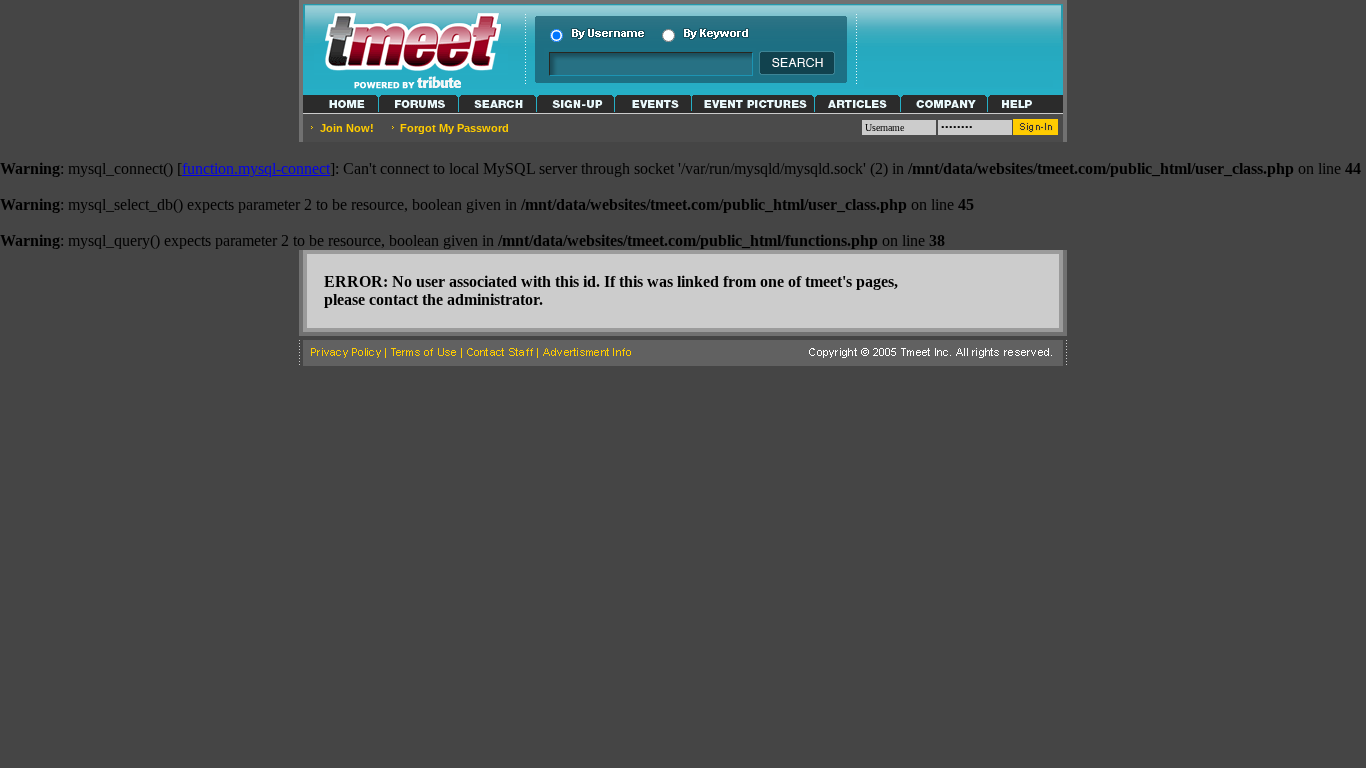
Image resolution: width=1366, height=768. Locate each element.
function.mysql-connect (256, 168)
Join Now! (347, 128)
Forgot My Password (454, 128)
